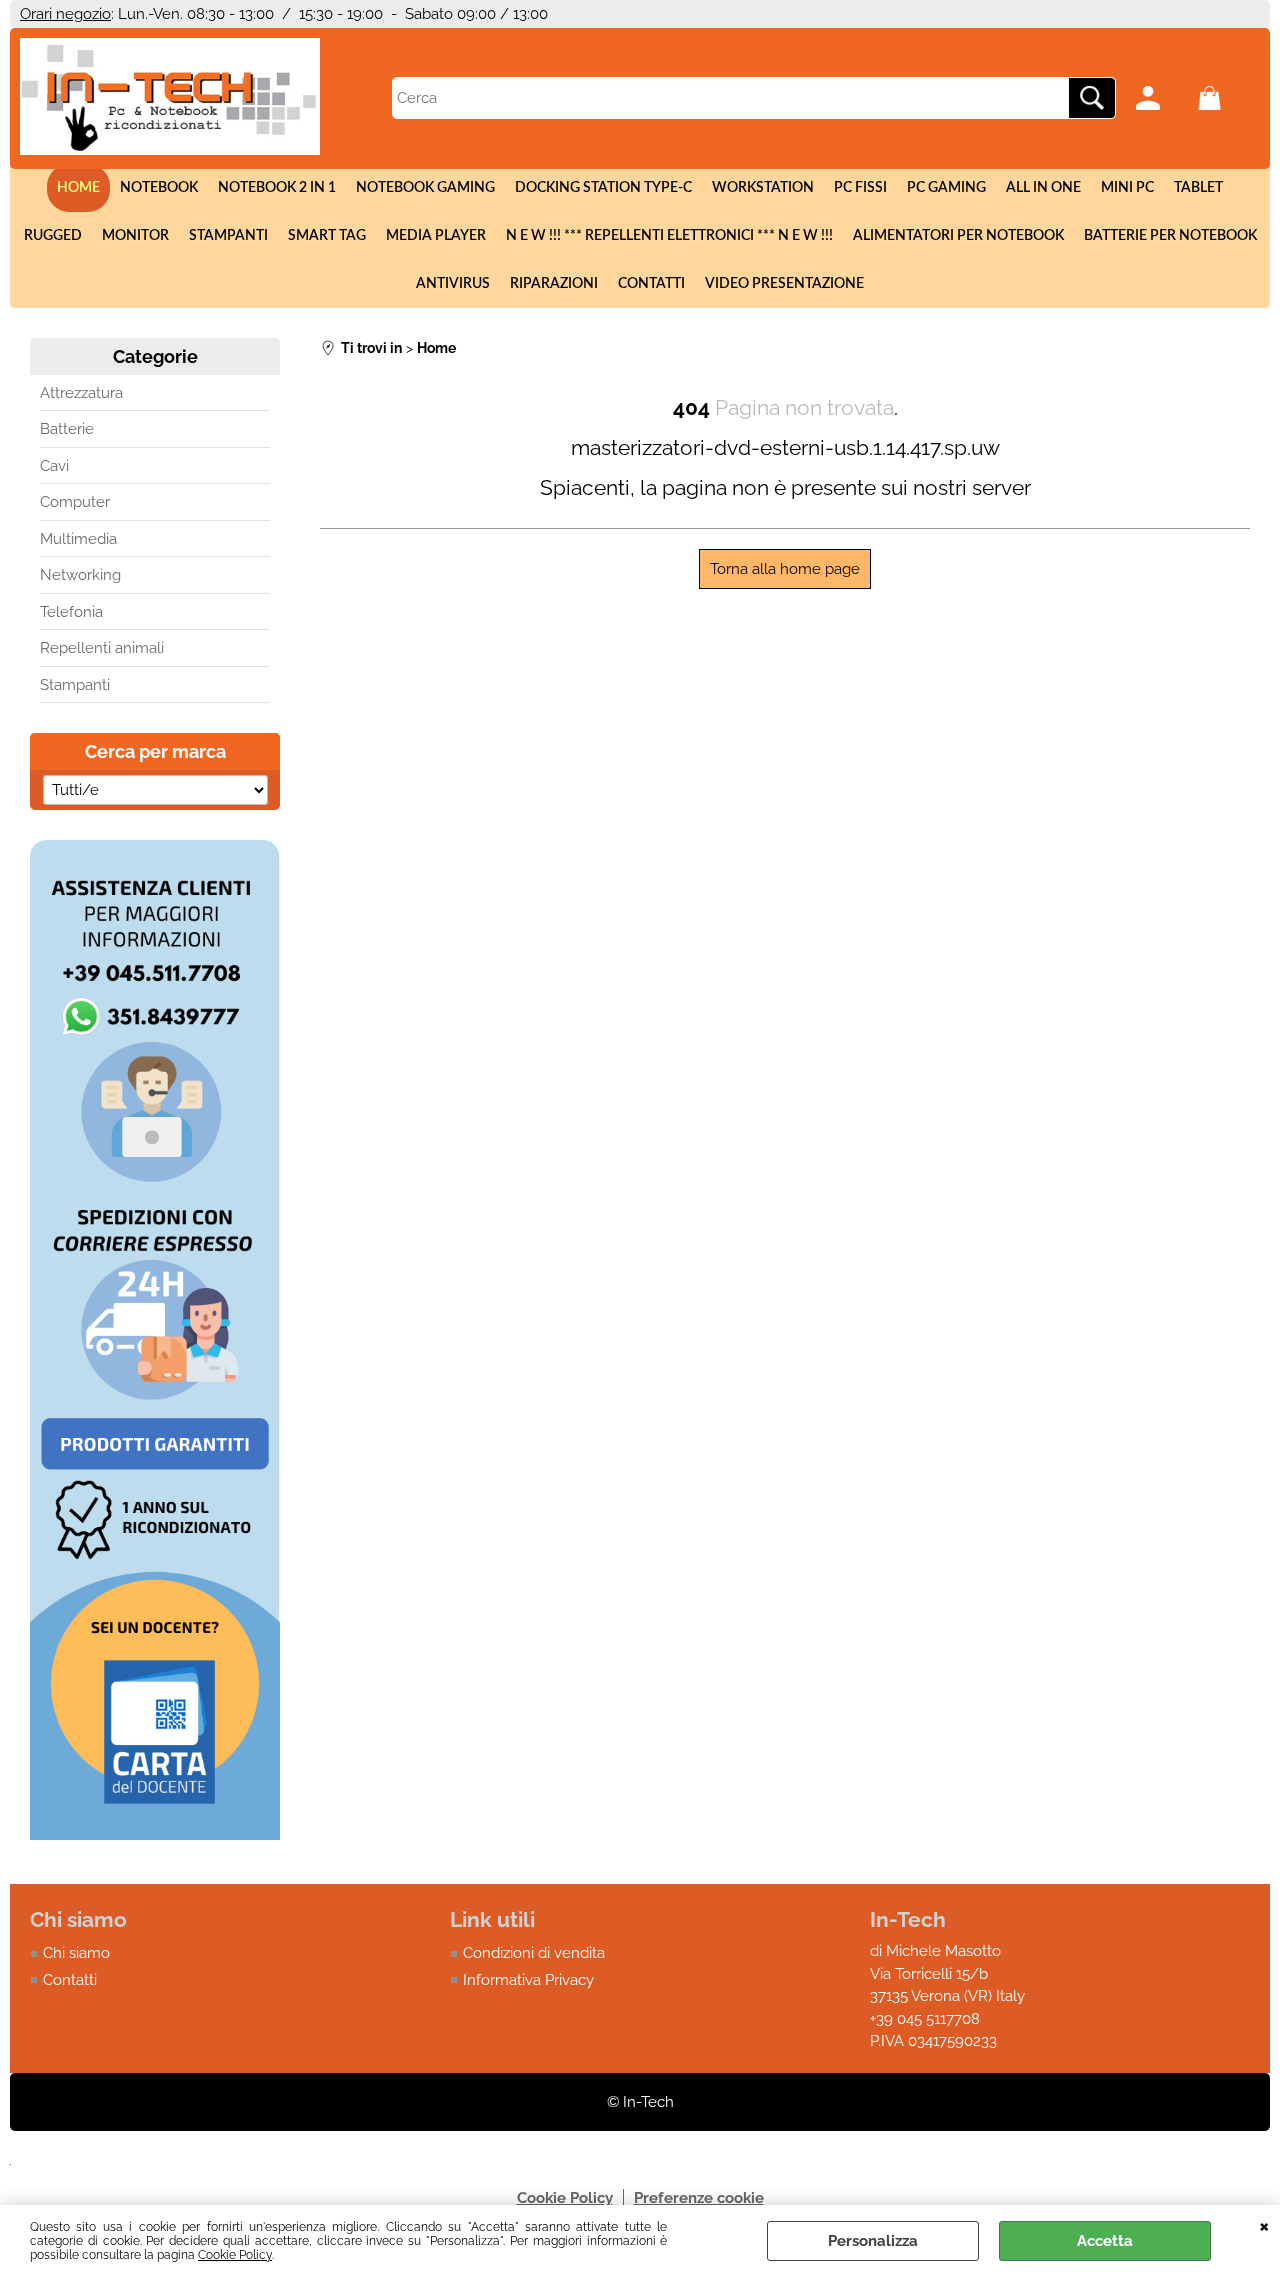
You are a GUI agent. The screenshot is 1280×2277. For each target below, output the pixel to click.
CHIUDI (1264, 2225)
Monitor (135, 236)
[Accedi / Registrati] (1162, 98)
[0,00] (1224, 98)
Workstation (763, 188)
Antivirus (453, 284)
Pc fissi (860, 188)
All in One (1043, 188)
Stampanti (228, 236)
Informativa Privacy (528, 1980)
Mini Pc (1127, 188)
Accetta (1105, 2241)
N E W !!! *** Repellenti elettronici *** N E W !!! (669, 236)
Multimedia (78, 539)
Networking (80, 575)
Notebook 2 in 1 (277, 188)
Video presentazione (784, 284)
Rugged (53, 236)
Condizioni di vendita (534, 1953)
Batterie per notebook (1170, 236)
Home (78, 188)
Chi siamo (76, 1953)
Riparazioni (554, 284)
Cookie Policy (235, 2255)
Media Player (436, 236)
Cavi (54, 466)
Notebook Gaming (425, 188)
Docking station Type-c (603, 188)
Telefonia (71, 612)
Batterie (67, 429)
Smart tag (327, 236)
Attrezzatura (81, 393)
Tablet (1198, 188)
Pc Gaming (946, 188)
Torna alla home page (785, 569)
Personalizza (873, 2241)
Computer (75, 502)
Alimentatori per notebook (958, 236)
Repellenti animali (102, 648)
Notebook (159, 188)
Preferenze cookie (699, 2198)
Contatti (651, 284)
